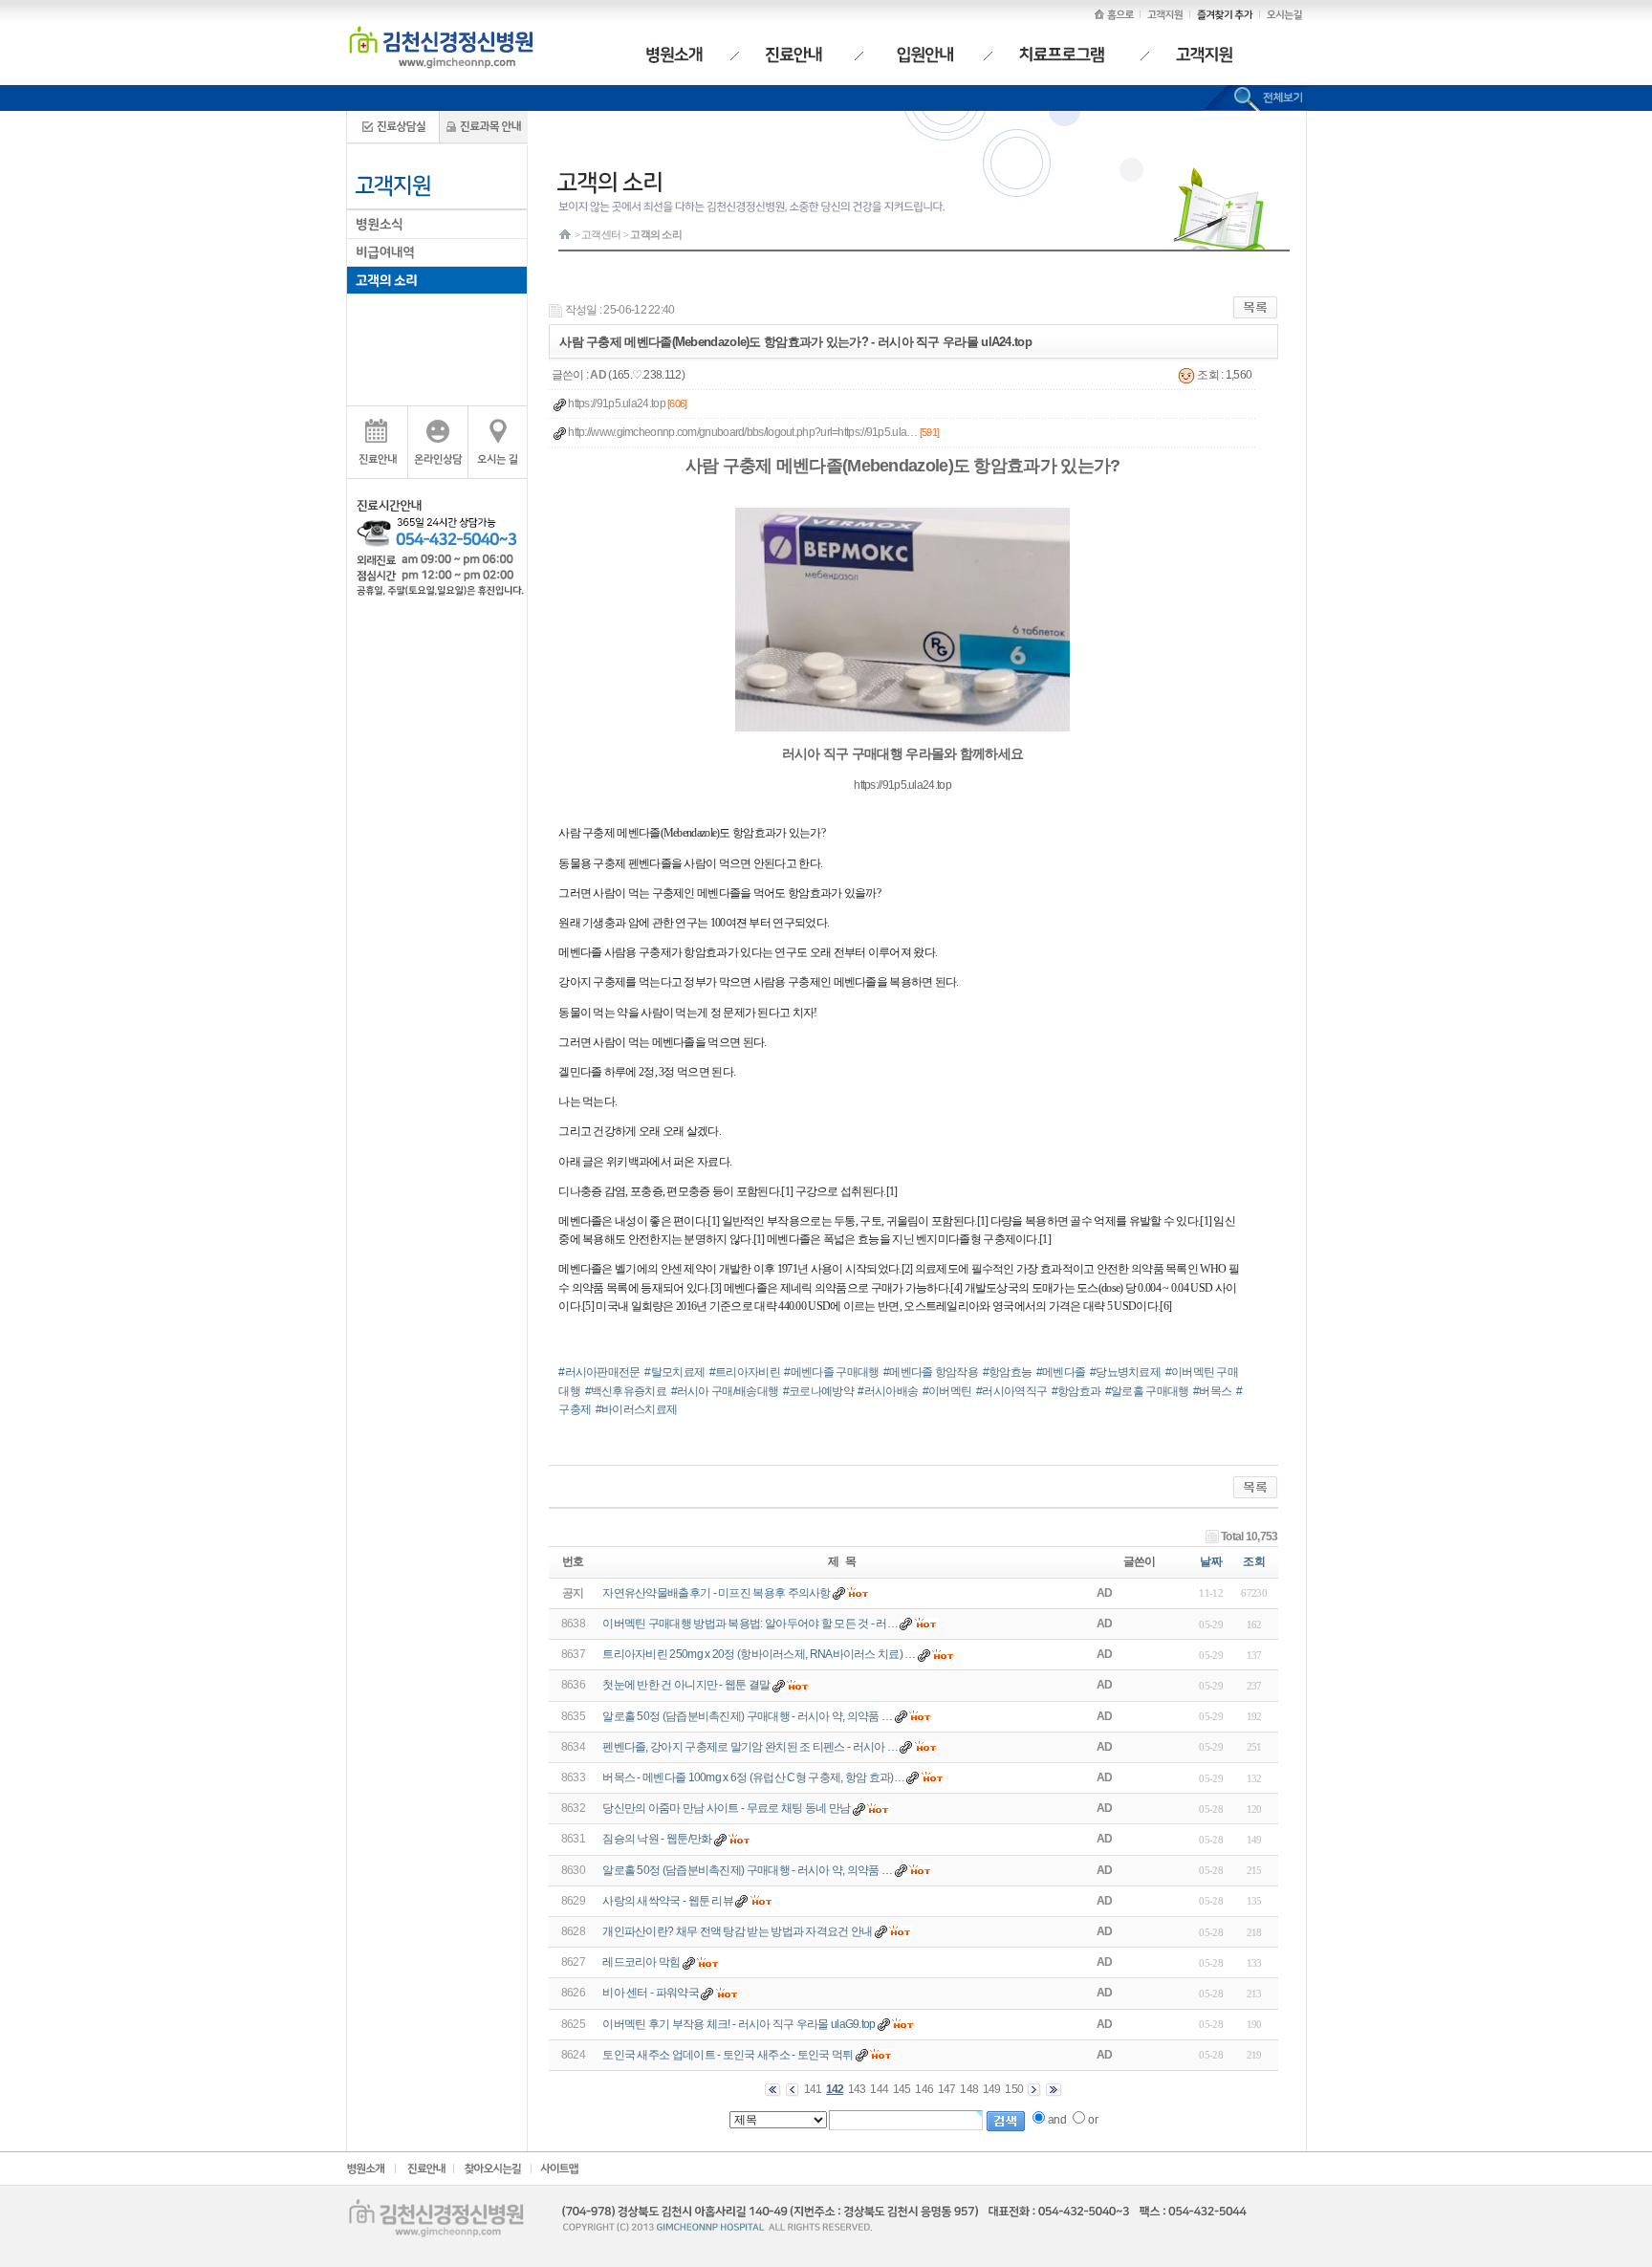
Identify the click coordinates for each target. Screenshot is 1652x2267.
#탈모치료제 (674, 1372)
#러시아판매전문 (599, 1372)
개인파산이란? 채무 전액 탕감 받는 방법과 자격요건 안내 (737, 1931)
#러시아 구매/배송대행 (725, 1391)
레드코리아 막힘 (641, 1962)
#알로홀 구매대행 (1147, 1391)
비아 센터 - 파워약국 (651, 1993)
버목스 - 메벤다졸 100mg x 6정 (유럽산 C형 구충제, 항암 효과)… (753, 1777)
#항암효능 (1008, 1372)
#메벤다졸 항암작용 (931, 1372)
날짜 (1211, 1561)
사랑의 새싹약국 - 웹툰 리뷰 (668, 1901)
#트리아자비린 (745, 1372)
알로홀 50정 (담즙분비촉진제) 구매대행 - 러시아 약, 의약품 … (747, 1716)
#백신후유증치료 (626, 1391)
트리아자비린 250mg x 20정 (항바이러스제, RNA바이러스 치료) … (759, 1654)
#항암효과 (1076, 1391)
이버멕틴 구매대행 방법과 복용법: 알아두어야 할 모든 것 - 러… (750, 1624)
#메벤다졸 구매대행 (831, 1372)
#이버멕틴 (947, 1391)
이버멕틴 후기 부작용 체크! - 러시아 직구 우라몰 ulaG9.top (739, 2024)
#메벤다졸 (1061, 1372)
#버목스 (1212, 1391)
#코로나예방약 (818, 1391)
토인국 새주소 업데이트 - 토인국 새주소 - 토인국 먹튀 (728, 2055)
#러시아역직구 (1011, 1391)
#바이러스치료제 (636, 1409)
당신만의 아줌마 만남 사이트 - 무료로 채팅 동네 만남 (726, 1808)
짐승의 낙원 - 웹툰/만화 (657, 1839)
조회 (1254, 1561)
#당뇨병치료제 (1125, 1372)
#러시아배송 (888, 1391)
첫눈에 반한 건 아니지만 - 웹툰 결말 (686, 1685)
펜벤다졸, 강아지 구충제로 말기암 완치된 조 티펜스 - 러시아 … (750, 1747)
